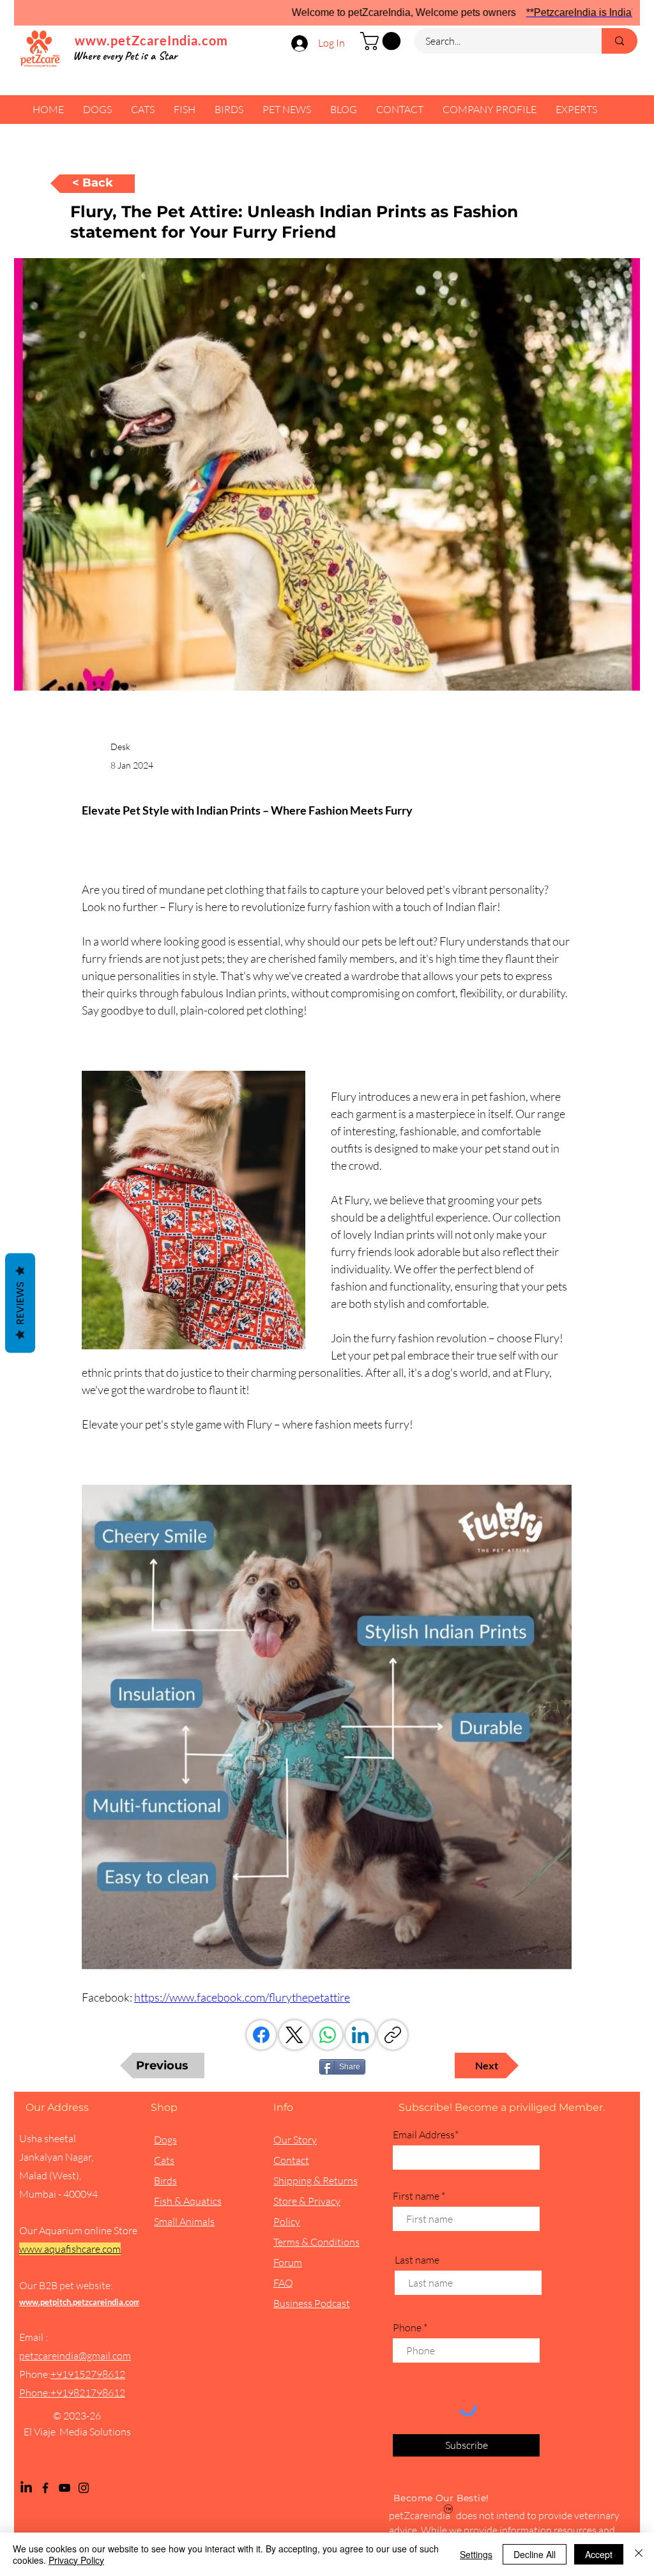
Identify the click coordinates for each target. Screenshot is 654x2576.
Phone (407, 2327)
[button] (383, 41)
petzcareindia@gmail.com (75, 2356)
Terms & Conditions (316, 2242)
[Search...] (620, 41)
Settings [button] (476, 2554)
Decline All (535, 2554)
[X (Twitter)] (294, 2035)
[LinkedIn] (360, 2035)
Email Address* (426, 2135)
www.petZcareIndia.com (151, 40)
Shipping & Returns (316, 2181)
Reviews (20, 1303)
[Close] (639, 2554)
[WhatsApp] (328, 2035)
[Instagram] (84, 2488)
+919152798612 (88, 2374)
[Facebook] (261, 2035)
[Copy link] (393, 2035)
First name (416, 2196)
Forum (288, 2262)
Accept (599, 2554)
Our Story (295, 2140)
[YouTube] (65, 2488)
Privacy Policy (76, 2560)
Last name (417, 2260)
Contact (291, 2160)
